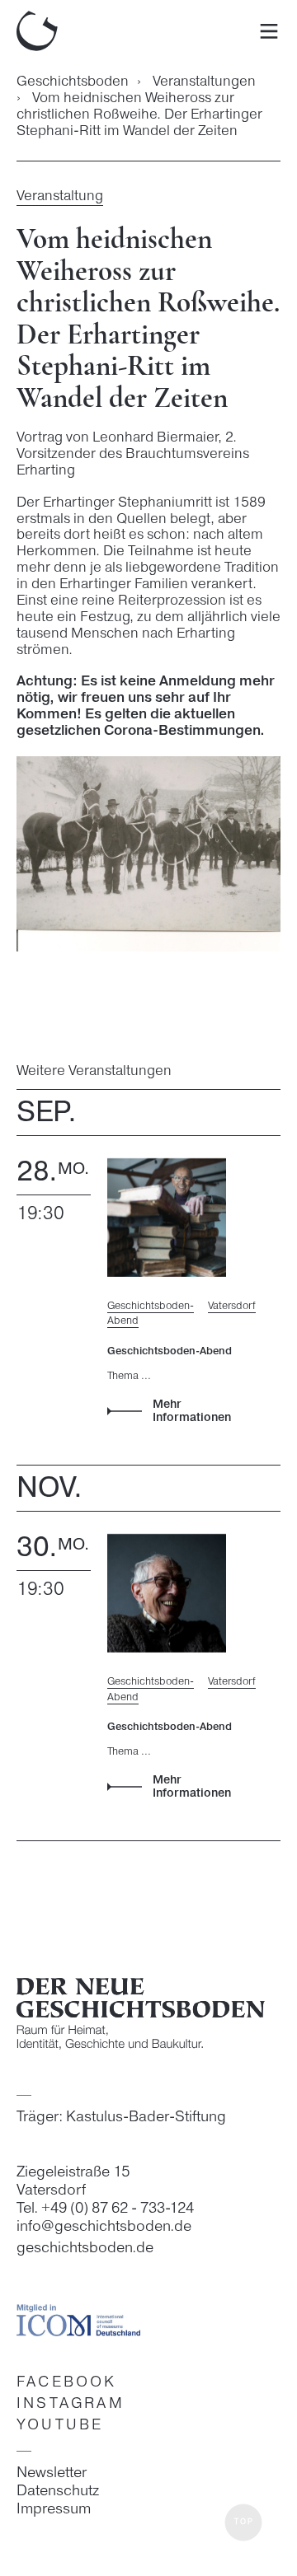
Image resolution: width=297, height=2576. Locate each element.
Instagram (71, 2404)
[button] (244, 2523)
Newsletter (52, 2473)
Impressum (54, 2509)
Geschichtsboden (73, 82)
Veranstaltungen (204, 82)
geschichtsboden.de (85, 2249)
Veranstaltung (60, 196)
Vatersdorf (232, 1306)
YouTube (60, 2426)
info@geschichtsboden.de (104, 2227)
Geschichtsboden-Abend (151, 1314)
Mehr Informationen (192, 1412)
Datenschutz (58, 2491)
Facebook (67, 2383)
